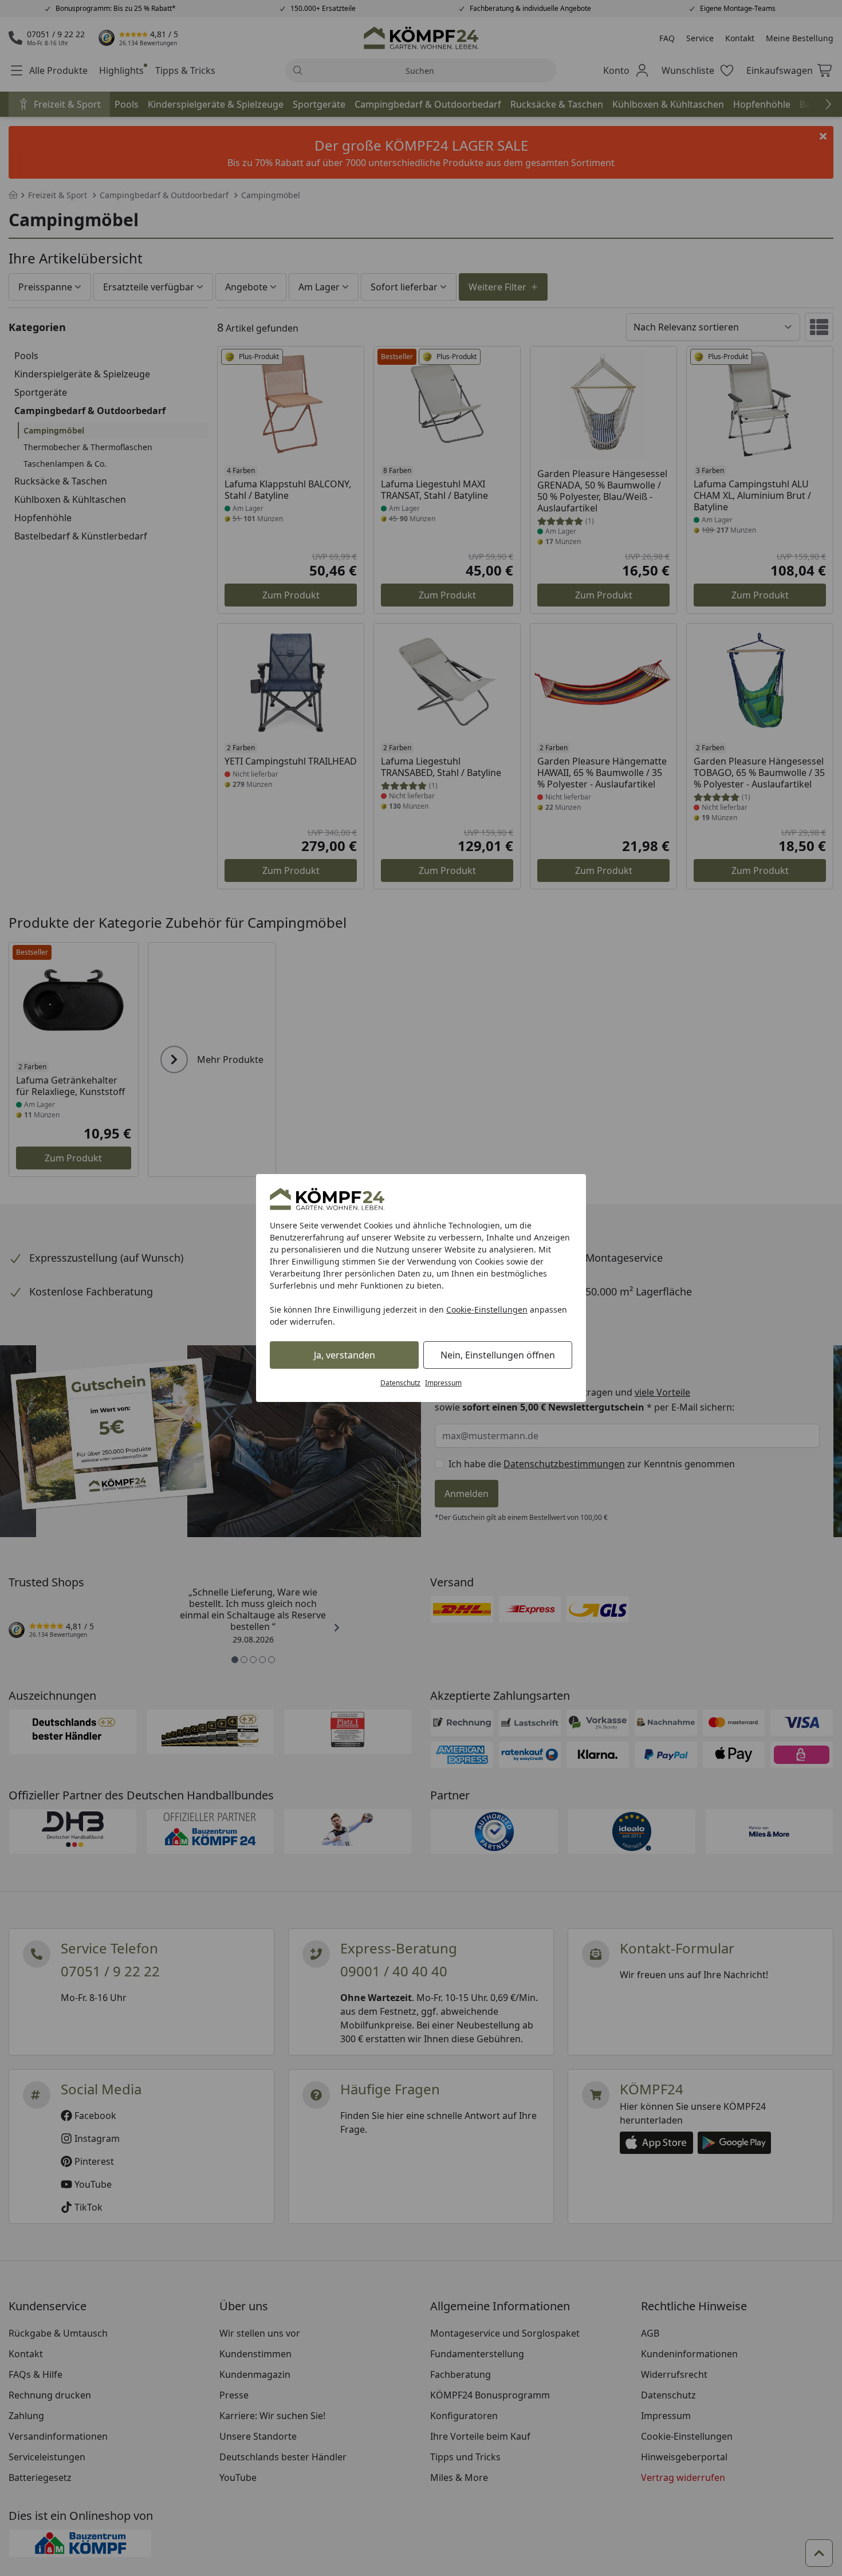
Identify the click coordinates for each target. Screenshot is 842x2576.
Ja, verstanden (345, 1355)
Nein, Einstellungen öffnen (498, 1355)
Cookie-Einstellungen (487, 1309)
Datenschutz (400, 1383)
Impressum (443, 1383)
